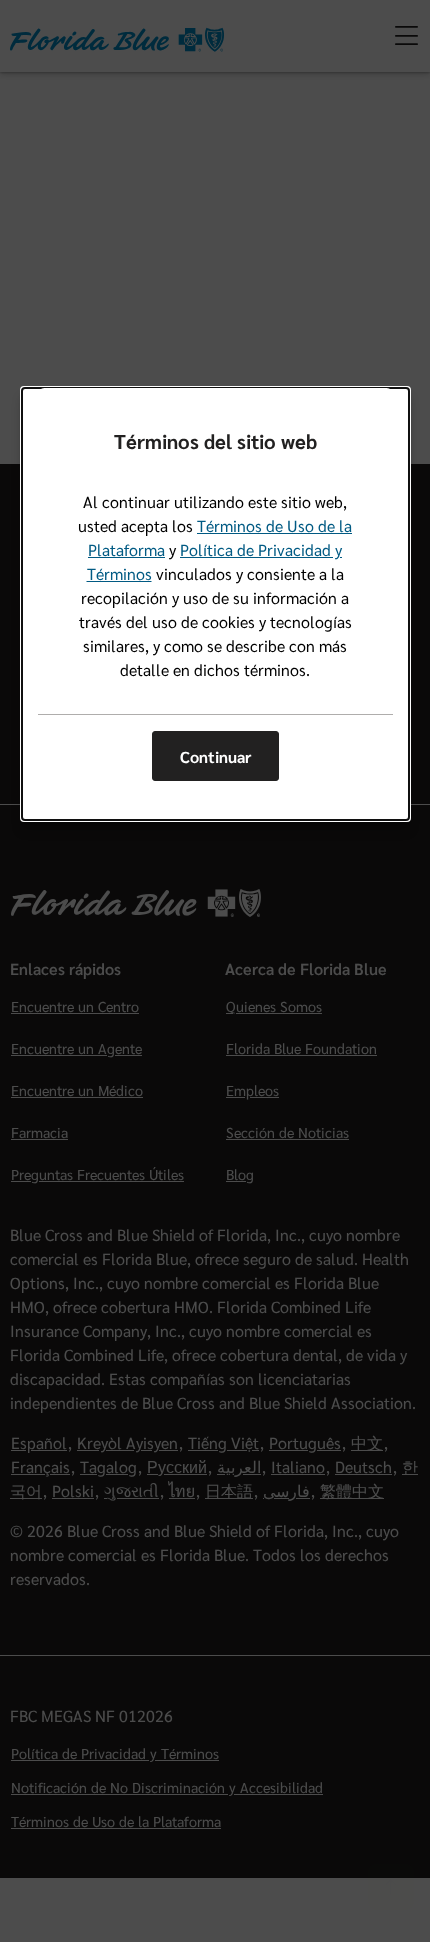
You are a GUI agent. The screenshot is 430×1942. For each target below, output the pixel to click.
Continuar (215, 756)
